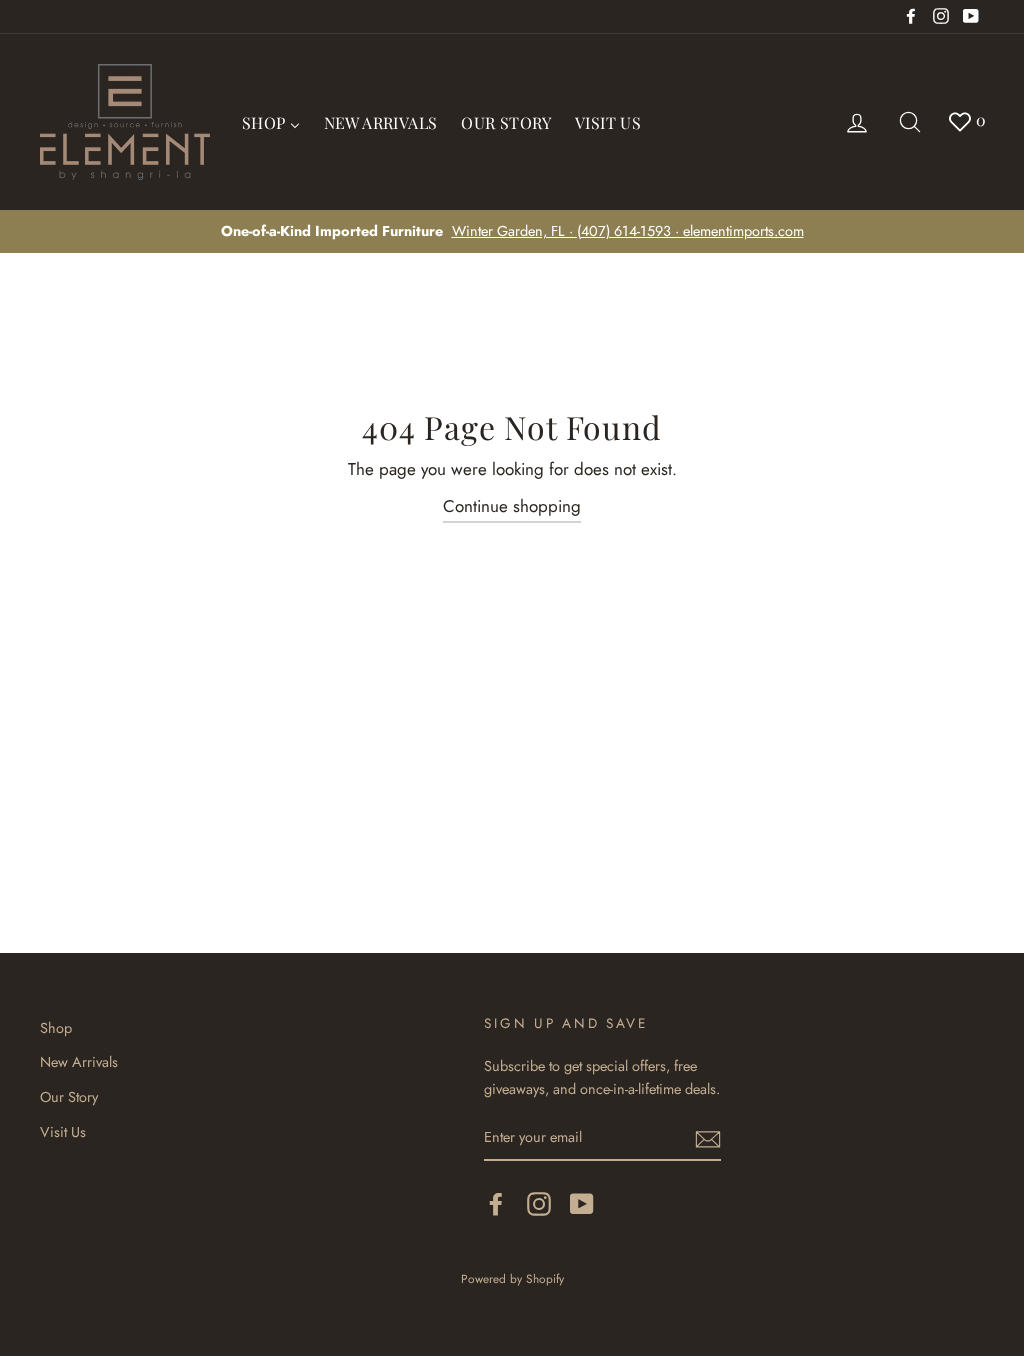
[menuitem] (271, 122)
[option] (512, 231)
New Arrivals (79, 1062)
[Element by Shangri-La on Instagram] (539, 1203)
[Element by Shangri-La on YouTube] (582, 1203)
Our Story (69, 1097)
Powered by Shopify (512, 1278)
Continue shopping (512, 506)
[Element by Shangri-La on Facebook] (496, 1203)
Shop (56, 1028)
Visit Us (63, 1132)
